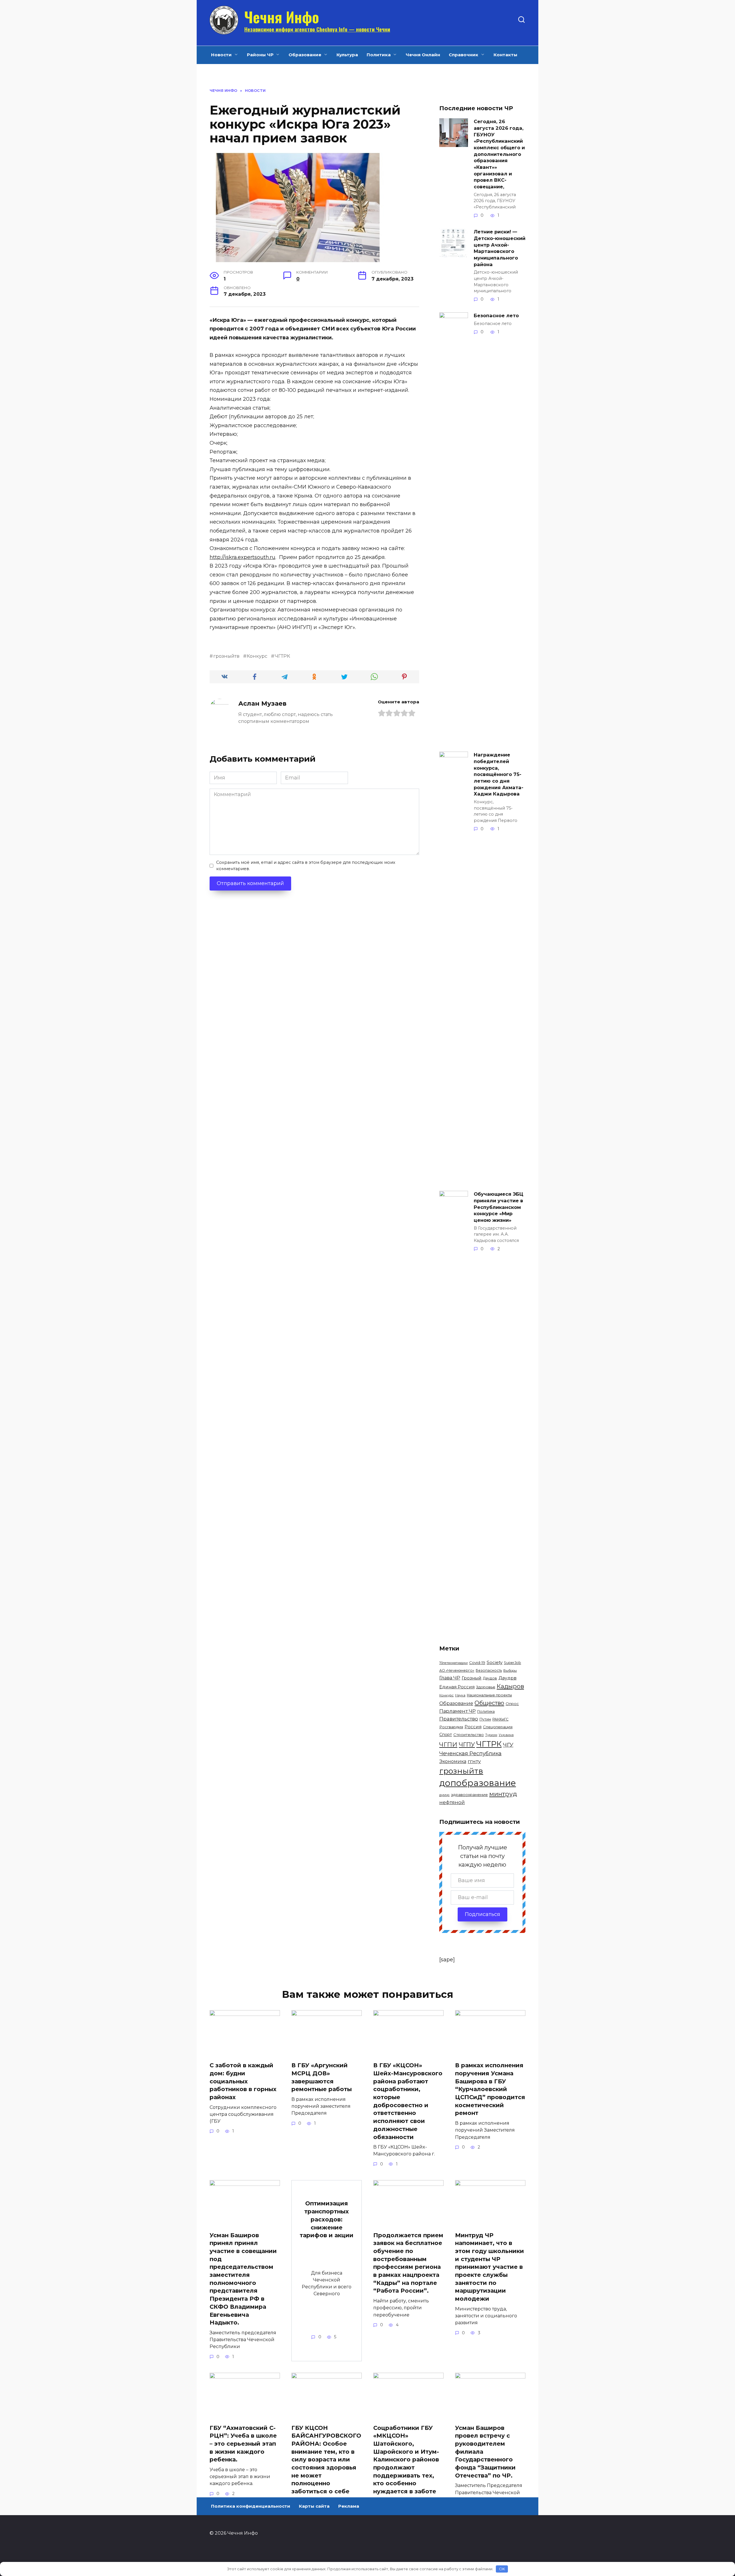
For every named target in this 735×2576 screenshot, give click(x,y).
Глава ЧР (450, 1678)
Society (495, 1662)
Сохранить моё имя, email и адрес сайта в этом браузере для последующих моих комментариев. (306, 866)
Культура (347, 55)
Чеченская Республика (470, 1754)
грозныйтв (226, 656)
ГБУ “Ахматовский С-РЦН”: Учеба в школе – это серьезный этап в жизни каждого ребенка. (243, 2444)
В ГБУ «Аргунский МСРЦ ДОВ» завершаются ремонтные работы (322, 2077)
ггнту (474, 1761)
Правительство (459, 1719)
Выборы (510, 1671)
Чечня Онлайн (423, 55)
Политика (379, 55)
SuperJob (512, 1663)
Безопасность (489, 1670)
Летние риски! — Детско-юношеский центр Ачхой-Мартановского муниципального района (500, 248)
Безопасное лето (496, 316)
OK (502, 2569)
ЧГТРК (282, 656)
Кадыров (510, 1686)
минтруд (503, 1794)
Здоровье (486, 1687)
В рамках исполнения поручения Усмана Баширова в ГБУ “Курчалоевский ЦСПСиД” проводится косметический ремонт (490, 2089)
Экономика (453, 1761)
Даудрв (507, 1678)
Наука (460, 1695)
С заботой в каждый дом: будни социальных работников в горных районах (243, 2081)
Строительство (469, 1735)
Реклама (349, 2506)
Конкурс (257, 656)
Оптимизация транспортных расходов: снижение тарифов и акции (327, 2219)
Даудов (490, 1678)
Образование (305, 55)
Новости (221, 55)
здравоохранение (469, 1795)
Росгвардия (451, 1727)
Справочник (464, 55)
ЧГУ (508, 1745)
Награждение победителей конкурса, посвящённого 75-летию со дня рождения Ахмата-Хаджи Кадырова (499, 774)
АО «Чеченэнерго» (457, 1670)
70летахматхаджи (453, 1663)
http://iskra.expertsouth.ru (242, 557)
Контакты (505, 55)
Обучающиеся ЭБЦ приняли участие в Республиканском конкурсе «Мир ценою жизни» (499, 1207)
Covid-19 (477, 1663)
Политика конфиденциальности (251, 2506)
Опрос (512, 1704)
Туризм (491, 1735)
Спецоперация (498, 1727)
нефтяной (452, 1802)
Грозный (472, 1678)
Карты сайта (314, 2506)
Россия (473, 1727)
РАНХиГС (500, 1719)
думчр (444, 1795)
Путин (485, 1719)
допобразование (478, 1783)
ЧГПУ (467, 1744)
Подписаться (482, 1914)
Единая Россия (457, 1687)
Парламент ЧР (458, 1711)
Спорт (446, 1735)
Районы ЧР (260, 55)
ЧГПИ (448, 1744)
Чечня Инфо (282, 17)
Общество (489, 1703)
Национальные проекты (489, 1695)
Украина (506, 1735)
